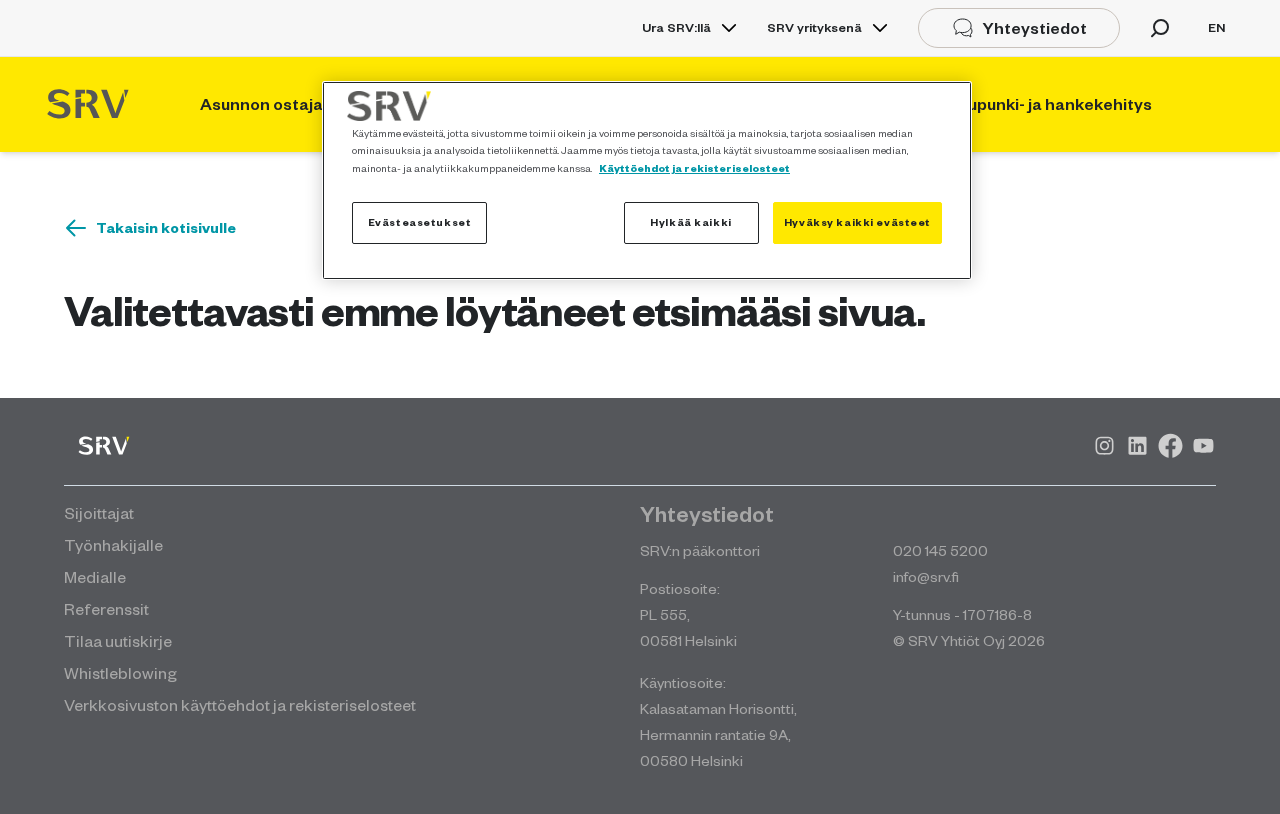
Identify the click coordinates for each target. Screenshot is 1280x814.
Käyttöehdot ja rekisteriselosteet (694, 168)
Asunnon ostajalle (270, 104)
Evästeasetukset (420, 222)
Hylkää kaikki (690, 222)
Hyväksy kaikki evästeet (857, 222)
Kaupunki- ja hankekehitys (1049, 104)
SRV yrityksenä (814, 27)
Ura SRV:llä (676, 27)
